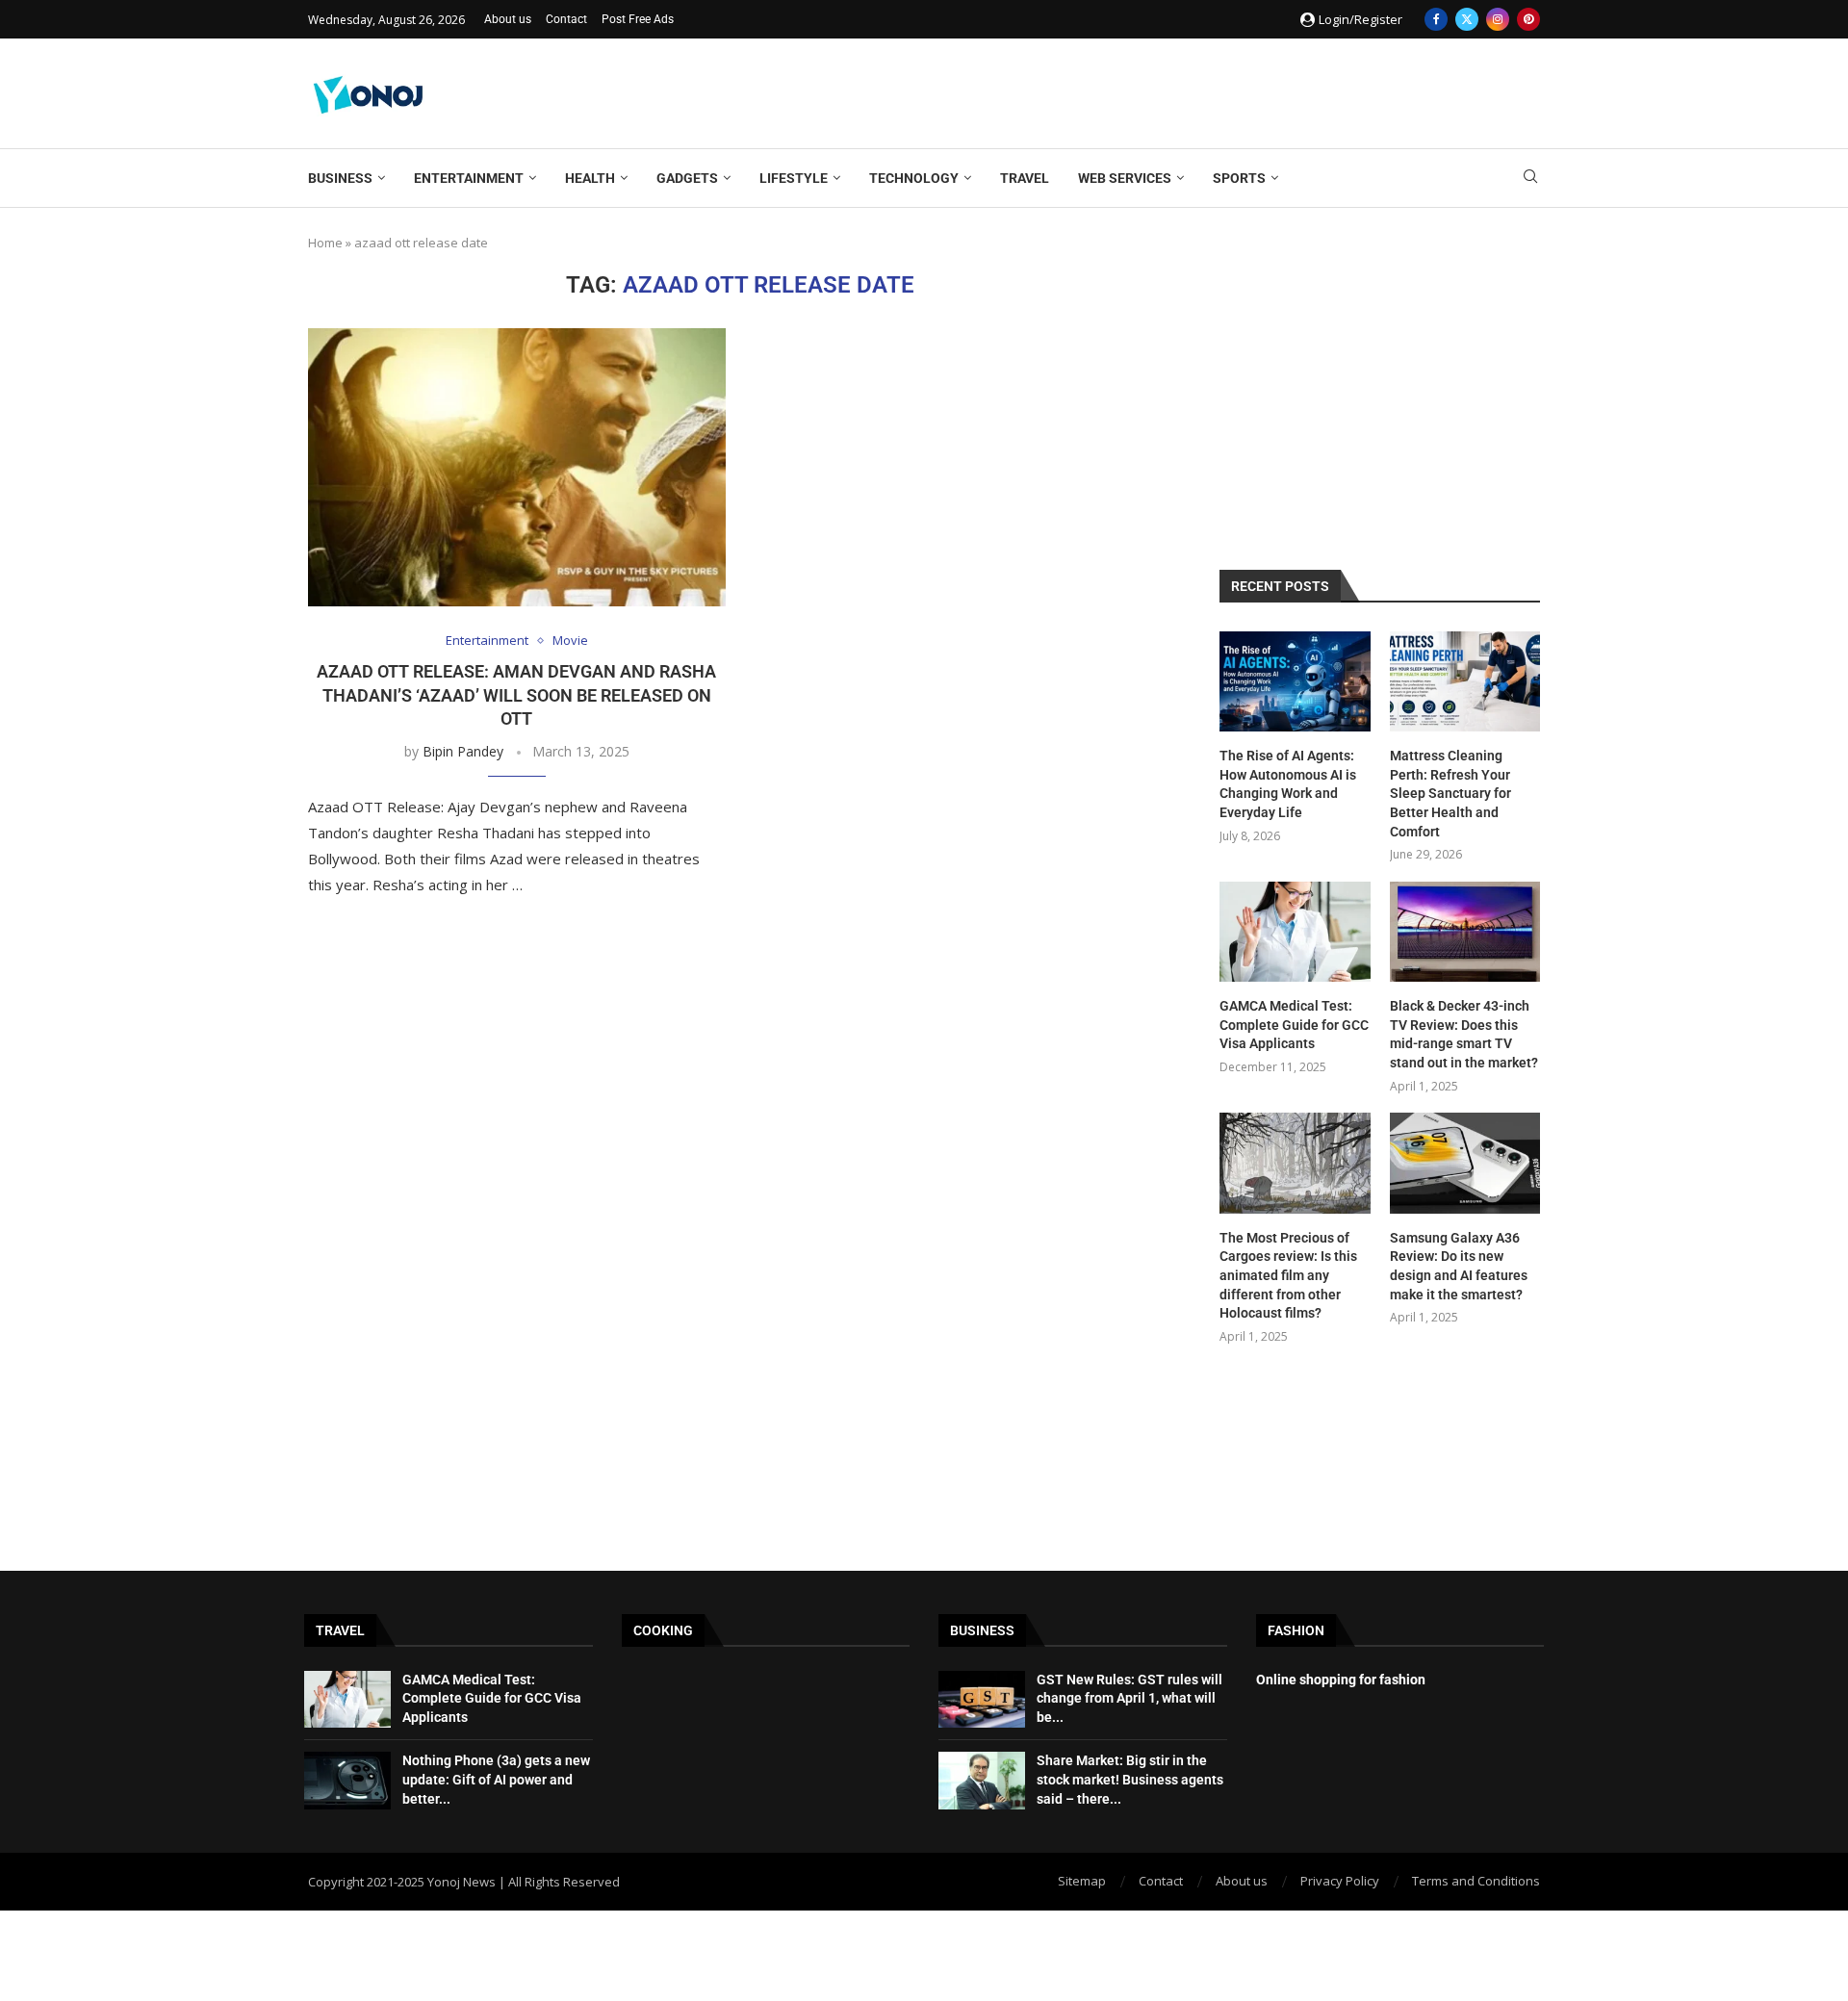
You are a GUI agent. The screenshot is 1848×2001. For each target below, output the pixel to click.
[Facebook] (1436, 19)
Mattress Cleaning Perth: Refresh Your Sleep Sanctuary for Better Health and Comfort (1450, 793)
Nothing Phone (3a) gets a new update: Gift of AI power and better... (496, 1779)
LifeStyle (794, 178)
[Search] (1530, 179)
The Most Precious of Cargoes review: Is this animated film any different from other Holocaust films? (1288, 1275)
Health (590, 178)
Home (325, 243)
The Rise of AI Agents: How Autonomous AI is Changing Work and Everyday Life (1288, 784)
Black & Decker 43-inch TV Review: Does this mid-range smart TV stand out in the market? (1464, 1034)
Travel (1025, 178)
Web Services (1125, 178)
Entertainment (469, 178)
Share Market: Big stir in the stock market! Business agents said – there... (1130, 1779)
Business (340, 178)
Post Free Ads (638, 19)
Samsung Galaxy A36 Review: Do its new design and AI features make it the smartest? (1459, 1266)
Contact (566, 19)
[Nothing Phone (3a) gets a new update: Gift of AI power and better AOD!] (347, 1781)
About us (508, 19)
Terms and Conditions (1476, 1881)
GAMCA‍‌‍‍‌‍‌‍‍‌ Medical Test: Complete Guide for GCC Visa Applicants (1294, 1025)
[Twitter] (1467, 19)
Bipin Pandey (463, 751)
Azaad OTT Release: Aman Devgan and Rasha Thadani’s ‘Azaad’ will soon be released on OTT (516, 695)
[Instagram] (1498, 19)
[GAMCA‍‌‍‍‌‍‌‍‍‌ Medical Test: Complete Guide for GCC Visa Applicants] (1295, 932)
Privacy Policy (1340, 1881)
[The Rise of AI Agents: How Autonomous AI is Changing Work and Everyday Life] (1295, 681)
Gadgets (687, 178)
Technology (914, 178)
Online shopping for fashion (1341, 1680)
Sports (1239, 178)
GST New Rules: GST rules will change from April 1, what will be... (1129, 1698)
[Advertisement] (1190, 91)
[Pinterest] (1528, 19)
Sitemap (1082, 1881)
